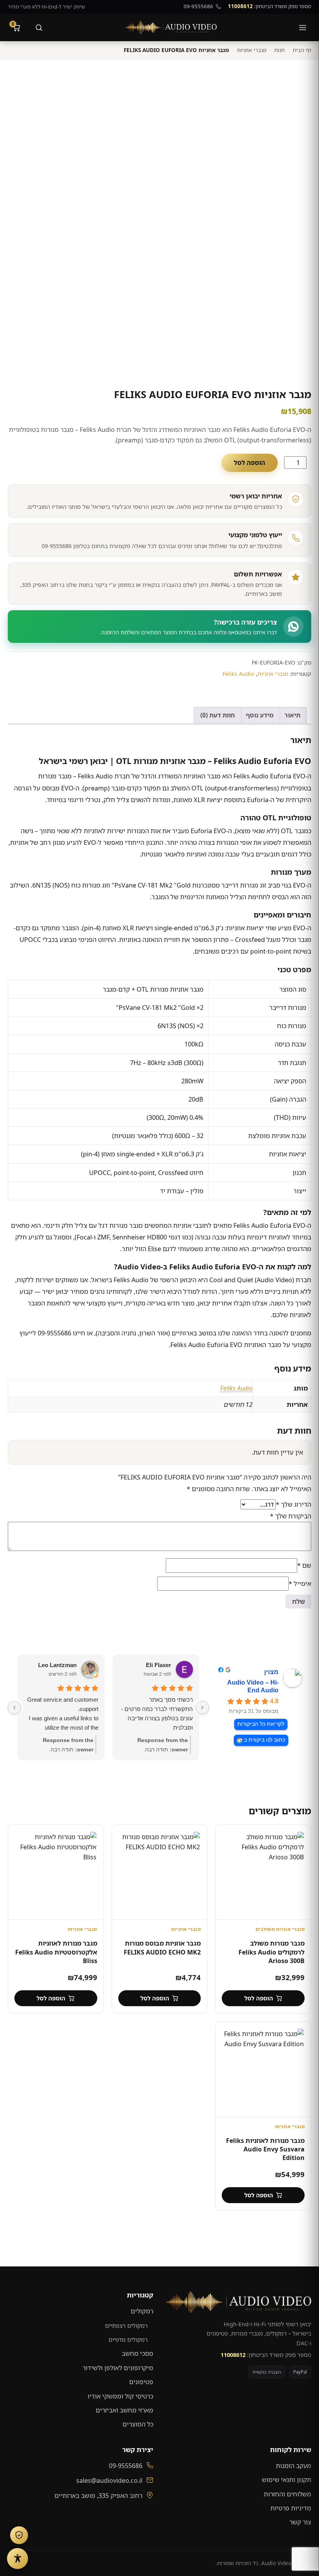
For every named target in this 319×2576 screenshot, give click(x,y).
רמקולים (142, 2311)
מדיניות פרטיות (291, 2508)
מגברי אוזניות (252, 50)
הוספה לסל (250, 463)
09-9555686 (198, 6)
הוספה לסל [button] (259, 1998)
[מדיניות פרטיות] (19, 2535)
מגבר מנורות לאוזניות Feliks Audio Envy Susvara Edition (265, 2149)
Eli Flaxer (159, 1665)
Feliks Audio (238, 674)
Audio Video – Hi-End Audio (253, 1686)
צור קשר (300, 2522)
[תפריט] (303, 28)
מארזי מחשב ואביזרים (124, 2410)
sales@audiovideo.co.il (109, 2480)
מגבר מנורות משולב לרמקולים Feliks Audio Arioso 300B (272, 1952)
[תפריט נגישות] (18, 2559)
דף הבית (302, 50)
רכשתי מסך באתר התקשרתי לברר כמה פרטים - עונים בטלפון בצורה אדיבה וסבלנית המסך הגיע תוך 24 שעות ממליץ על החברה (157, 1714)
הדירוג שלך (294, 1504)
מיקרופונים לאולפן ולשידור (118, 2368)
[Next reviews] (14, 1707)
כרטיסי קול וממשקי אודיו (120, 2396)
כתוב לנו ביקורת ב (265, 1740)
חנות (280, 50)
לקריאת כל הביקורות (261, 1724)
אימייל (300, 1584)
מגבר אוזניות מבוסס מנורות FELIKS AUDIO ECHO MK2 (162, 1948)
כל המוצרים (138, 2424)
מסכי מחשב (138, 2353)
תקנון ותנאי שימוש (287, 2480)
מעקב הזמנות (294, 2466)
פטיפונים (141, 2382)
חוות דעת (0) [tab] (218, 715)
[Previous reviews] (202, 1707)
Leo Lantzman (57, 1665)
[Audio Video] (171, 28)
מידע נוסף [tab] (260, 715)
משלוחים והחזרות (287, 2494)
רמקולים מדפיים (128, 2339)
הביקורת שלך (291, 1516)
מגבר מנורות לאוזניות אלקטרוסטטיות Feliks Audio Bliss (56, 1952)
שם (304, 1565)
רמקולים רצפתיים (126, 2325)
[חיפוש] (39, 28)
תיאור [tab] (292, 715)
